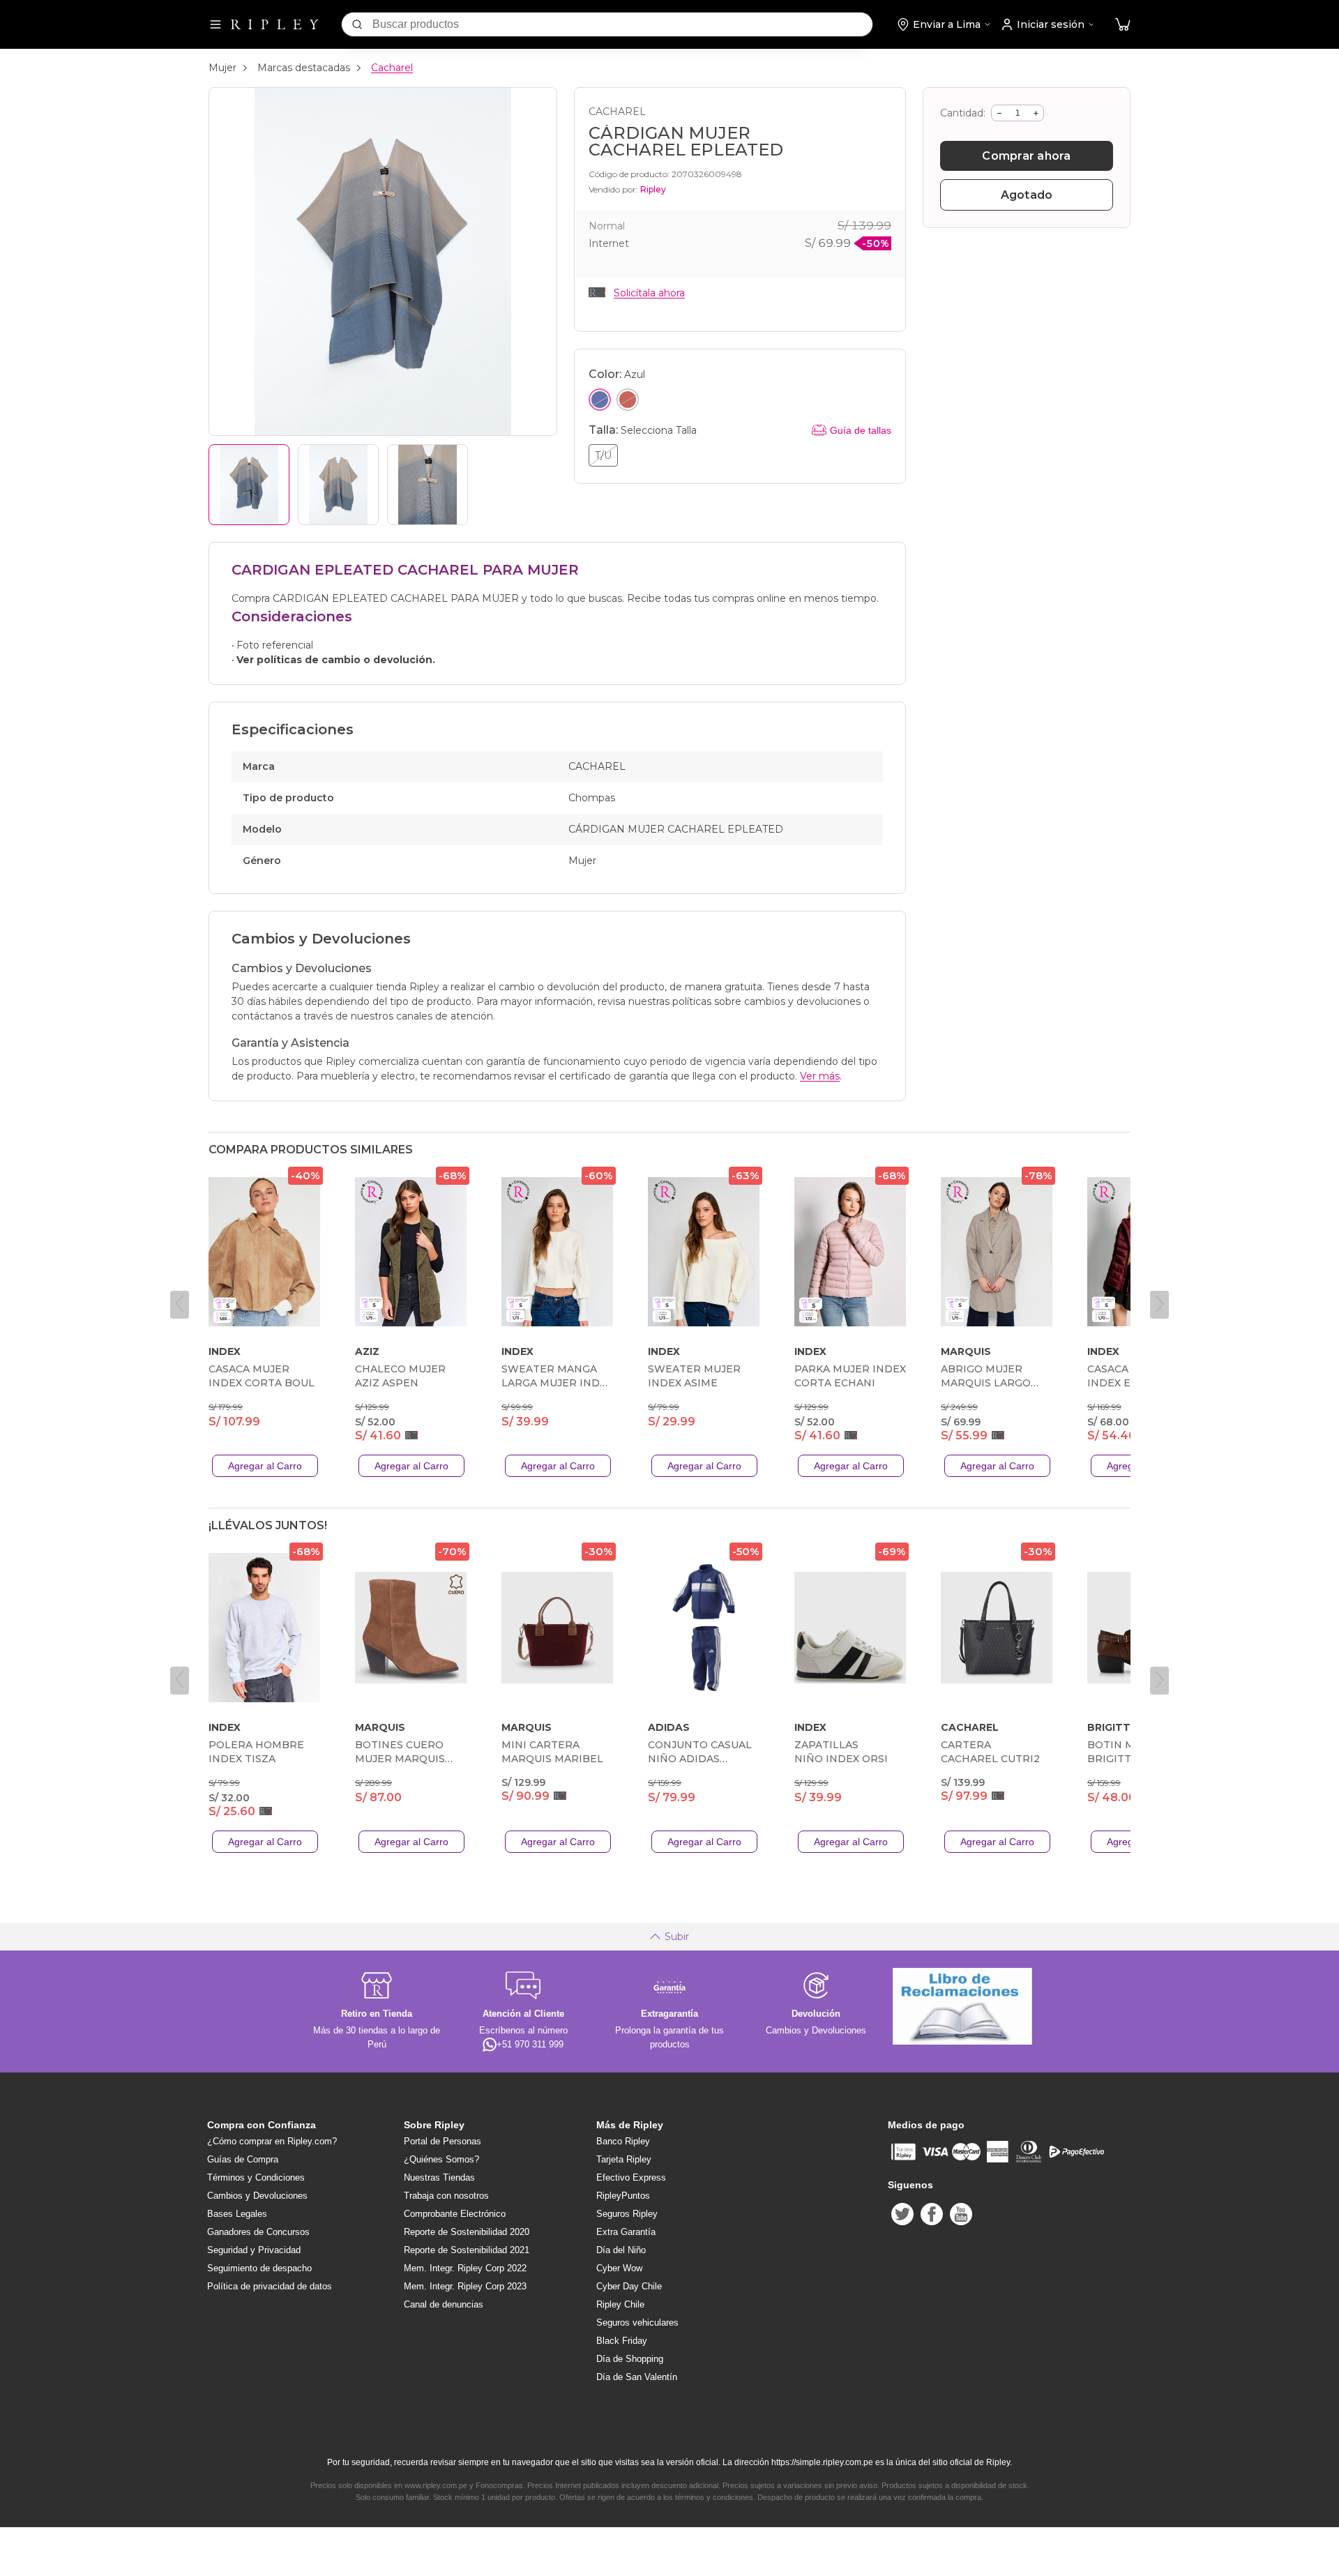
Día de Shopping (630, 2359)
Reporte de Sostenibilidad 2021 (467, 2250)
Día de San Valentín (637, 2377)
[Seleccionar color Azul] (600, 400)
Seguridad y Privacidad (254, 2250)
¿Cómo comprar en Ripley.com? (272, 2141)
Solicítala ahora (649, 293)
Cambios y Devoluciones (257, 2196)
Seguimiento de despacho (259, 2268)
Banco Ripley (623, 2141)
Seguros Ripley (627, 2214)
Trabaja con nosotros (446, 2196)
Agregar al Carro (265, 1466)
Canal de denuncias (444, 2304)
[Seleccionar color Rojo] (628, 400)
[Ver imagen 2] (338, 485)
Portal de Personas (442, 2141)
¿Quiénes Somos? (441, 2159)
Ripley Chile (620, 2304)
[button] (1123, 25)
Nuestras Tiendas (439, 2177)
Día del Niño (621, 2250)
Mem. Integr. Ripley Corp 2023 (465, 2286)
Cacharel (392, 68)
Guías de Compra (243, 2159)
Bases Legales (237, 2214)
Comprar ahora (1026, 156)
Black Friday (622, 2341)
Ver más (820, 1076)
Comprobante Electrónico (455, 2214)
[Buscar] (357, 24)
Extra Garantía (626, 2232)
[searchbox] (622, 24)
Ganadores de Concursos (258, 2232)
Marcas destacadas (304, 68)
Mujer (222, 68)
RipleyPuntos (623, 2196)
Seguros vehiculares (637, 2323)
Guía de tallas (861, 430)
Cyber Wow (619, 2268)
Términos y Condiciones (256, 2177)
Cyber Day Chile (629, 2286)
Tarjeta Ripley (624, 2159)
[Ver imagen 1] (249, 485)
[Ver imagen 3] (428, 485)
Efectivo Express (631, 2177)
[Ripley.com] (275, 24)
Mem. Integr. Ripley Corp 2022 (465, 2268)
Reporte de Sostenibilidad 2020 (467, 2232)
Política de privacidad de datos (270, 2286)
